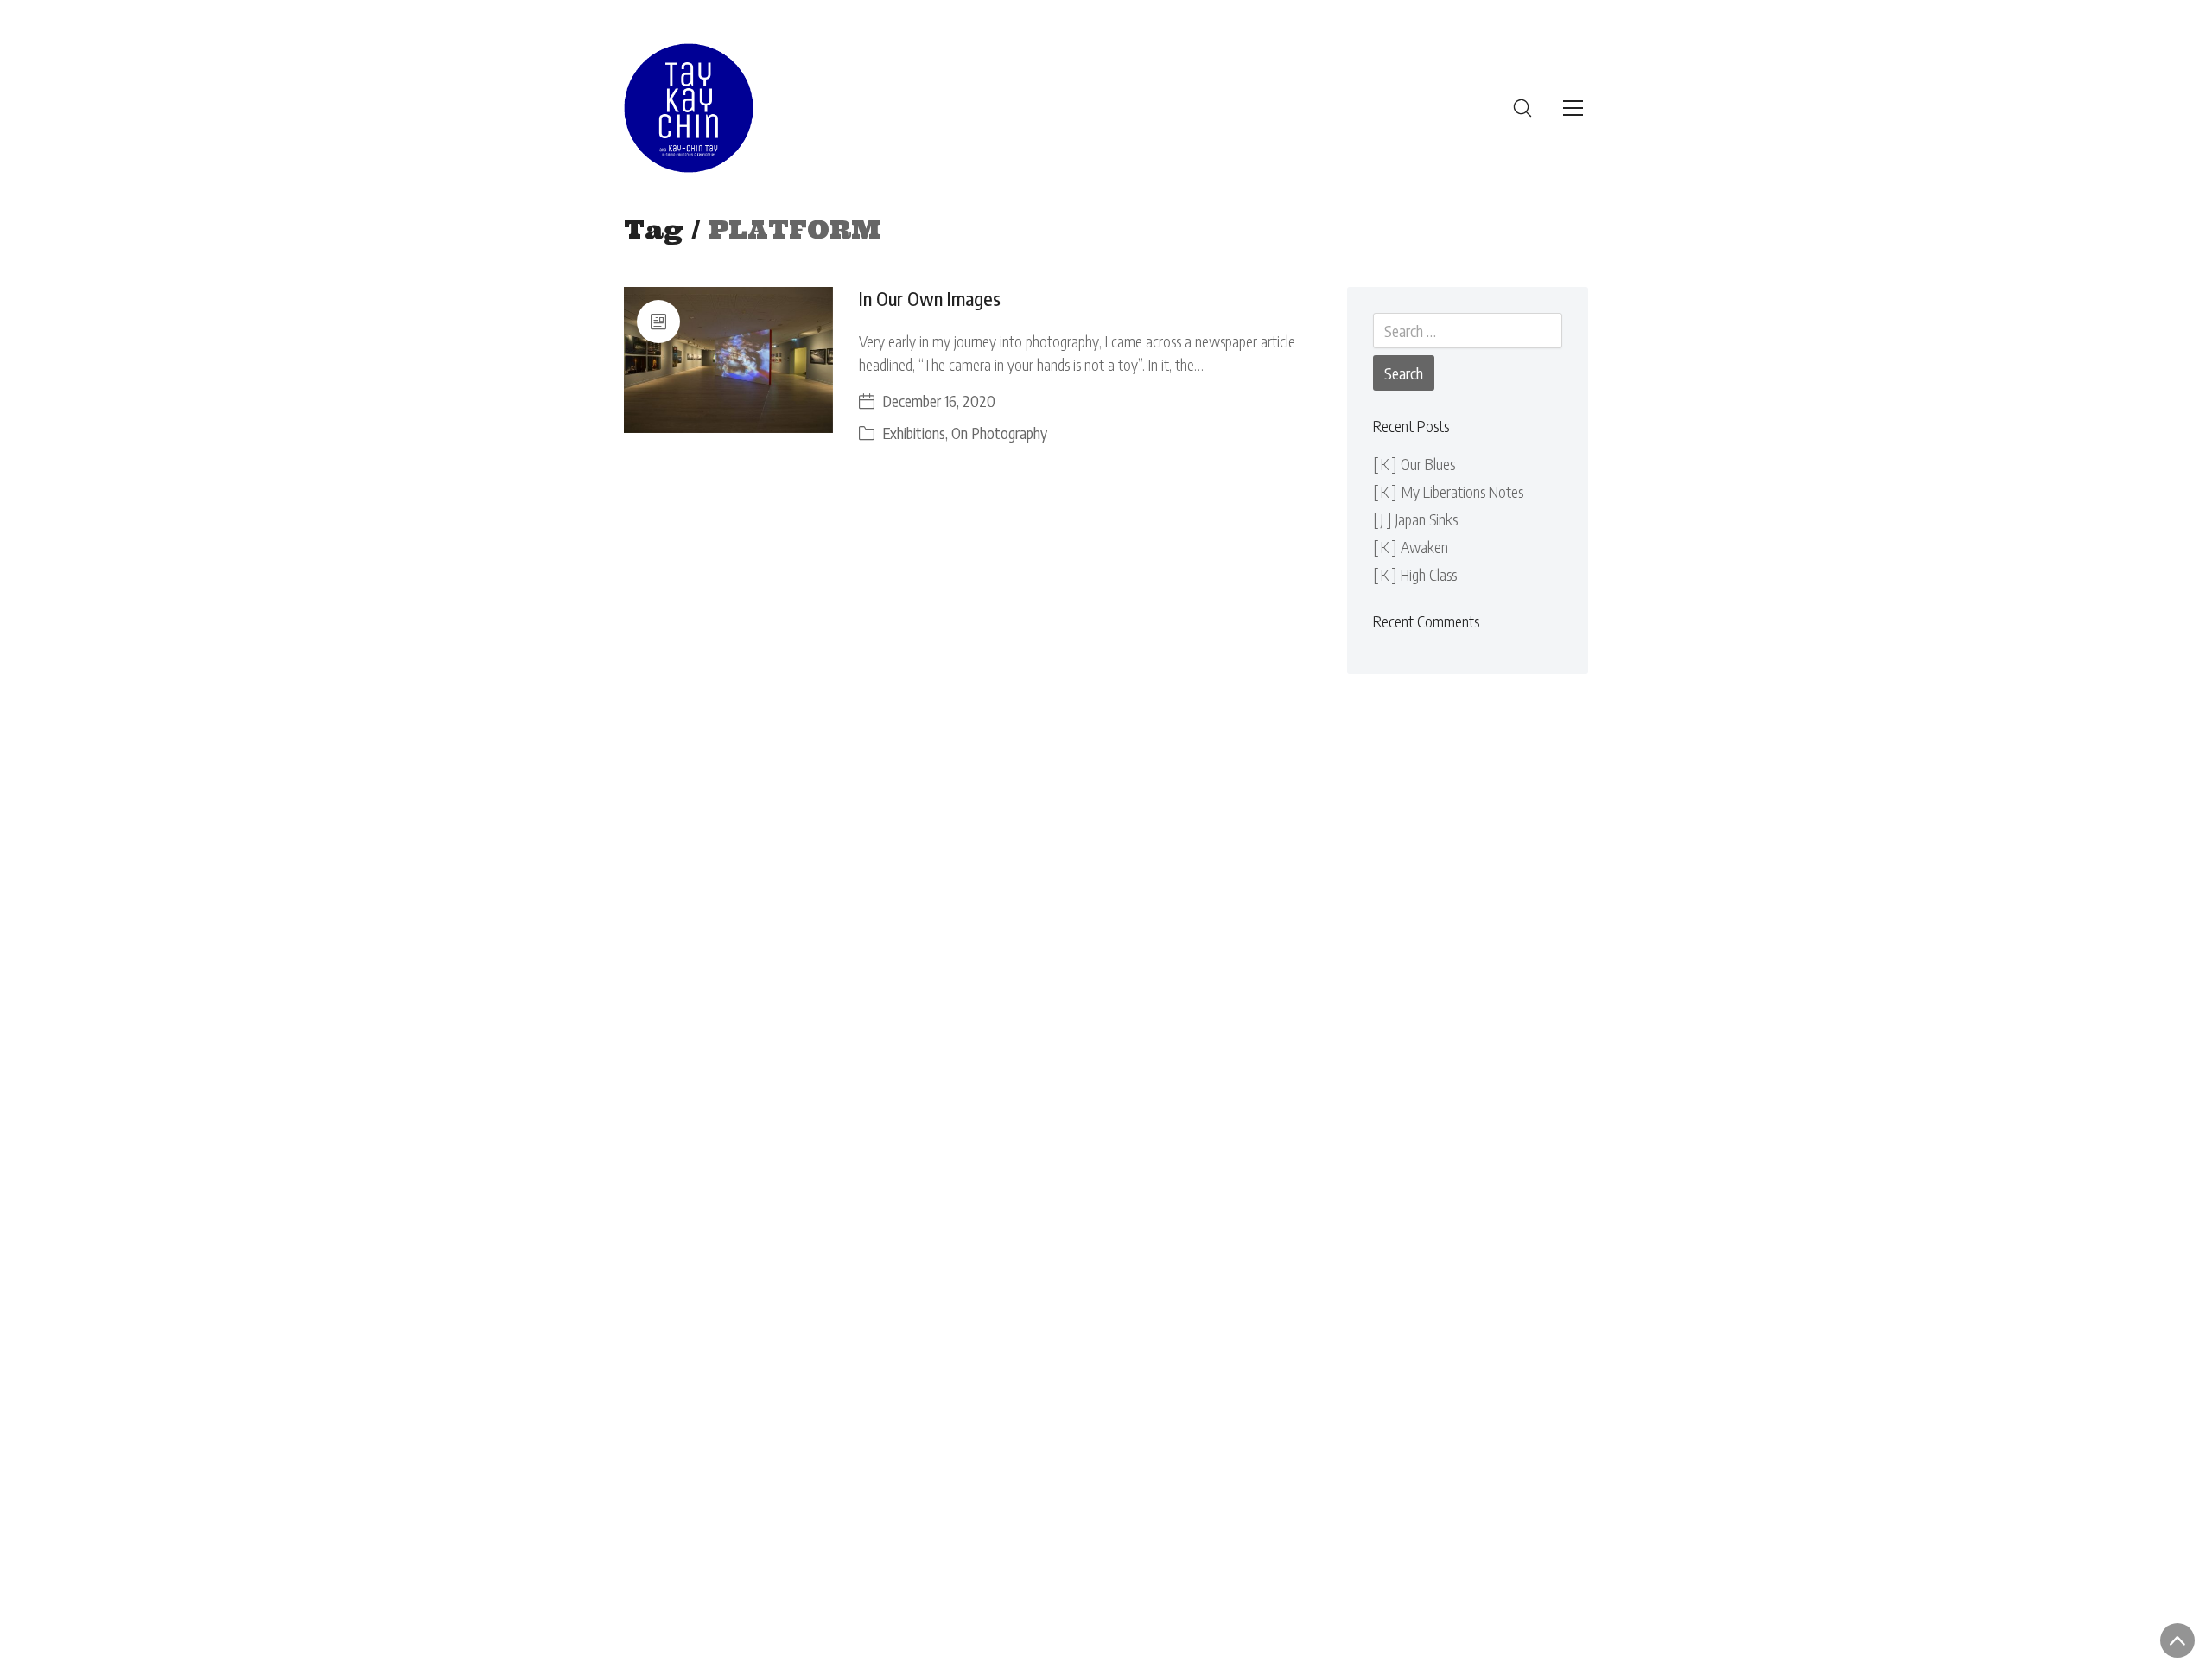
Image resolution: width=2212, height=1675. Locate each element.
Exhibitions (914, 433)
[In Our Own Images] (728, 360)
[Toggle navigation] (1573, 108)
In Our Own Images (930, 298)
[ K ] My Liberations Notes (1448, 491)
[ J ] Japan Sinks (1415, 519)
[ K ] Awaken (1411, 547)
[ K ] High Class (1415, 574)
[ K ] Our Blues (1414, 464)
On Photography (999, 433)
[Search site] (1522, 108)
